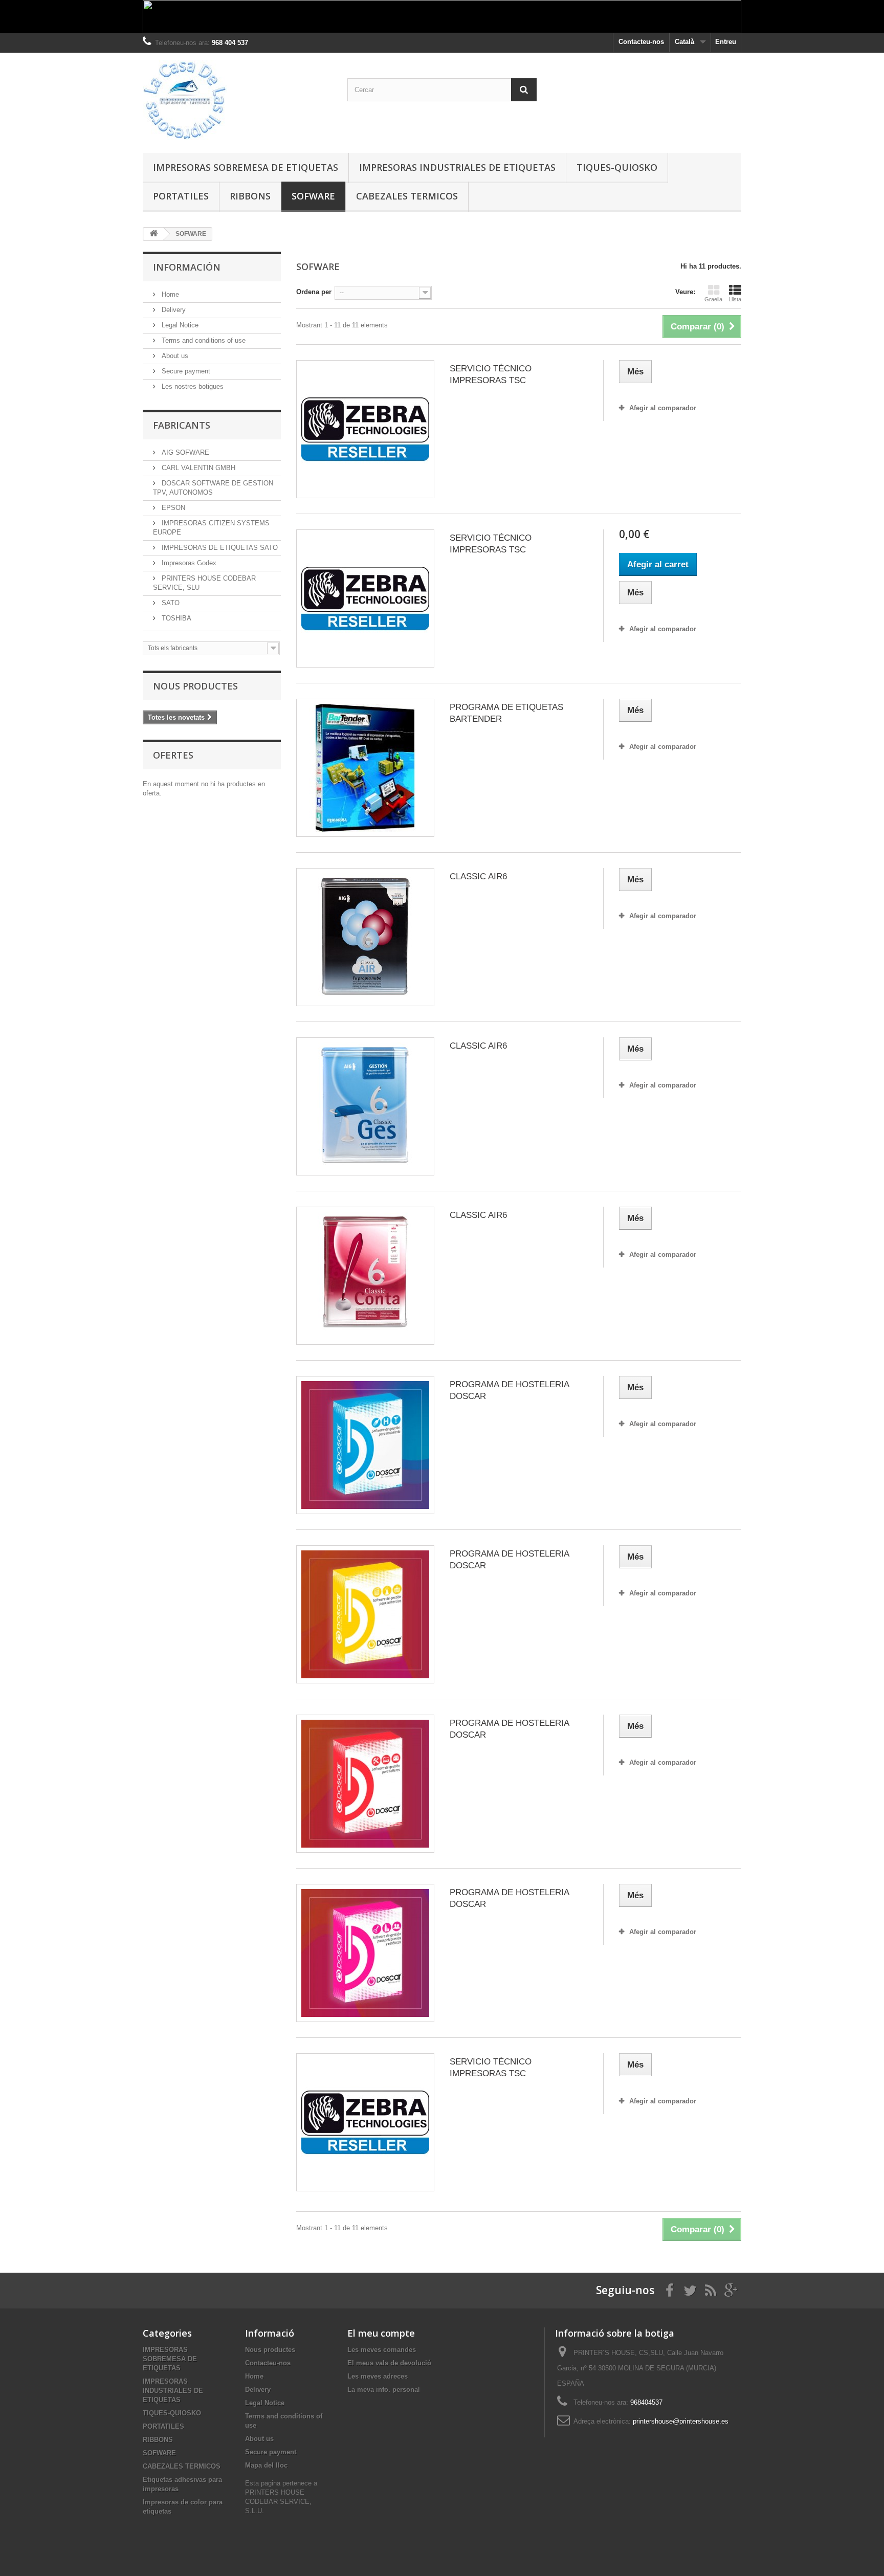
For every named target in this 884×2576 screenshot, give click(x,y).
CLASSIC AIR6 (478, 876)
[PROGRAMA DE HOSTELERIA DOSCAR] (365, 1445)
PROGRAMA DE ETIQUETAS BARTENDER (506, 713)
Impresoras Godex (188, 563)
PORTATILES (181, 196)
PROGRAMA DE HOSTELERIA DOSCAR (509, 1390)
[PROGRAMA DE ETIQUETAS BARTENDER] (365, 768)
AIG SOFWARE (184, 452)
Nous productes (195, 686)
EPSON (172, 508)
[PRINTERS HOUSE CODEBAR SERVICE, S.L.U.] (237, 100)
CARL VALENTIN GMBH (197, 468)
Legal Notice (179, 325)
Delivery (173, 310)
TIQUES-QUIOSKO (617, 167)
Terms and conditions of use (203, 340)
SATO (170, 603)
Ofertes (173, 755)
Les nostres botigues (192, 386)
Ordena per (314, 292)
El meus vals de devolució (389, 2363)
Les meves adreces (378, 2376)
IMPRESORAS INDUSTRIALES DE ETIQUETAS (457, 167)
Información (187, 267)
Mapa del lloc (266, 2465)
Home (169, 294)
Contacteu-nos (641, 42)
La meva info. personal (384, 2390)
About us (174, 356)
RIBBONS (250, 196)
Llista (735, 299)
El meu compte (381, 2333)
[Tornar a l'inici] (153, 234)
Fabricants (182, 425)
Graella (713, 299)
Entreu (726, 42)
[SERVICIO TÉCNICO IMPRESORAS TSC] (365, 429)
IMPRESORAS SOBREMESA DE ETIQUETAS (246, 167)
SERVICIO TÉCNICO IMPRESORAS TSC (491, 374)
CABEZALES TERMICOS (407, 196)
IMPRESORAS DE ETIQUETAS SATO (219, 548)
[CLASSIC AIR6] (365, 937)
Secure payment (185, 371)
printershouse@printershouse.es (681, 2421)
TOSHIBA (175, 618)
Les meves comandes (382, 2350)
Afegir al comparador (663, 408)
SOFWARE (313, 196)
